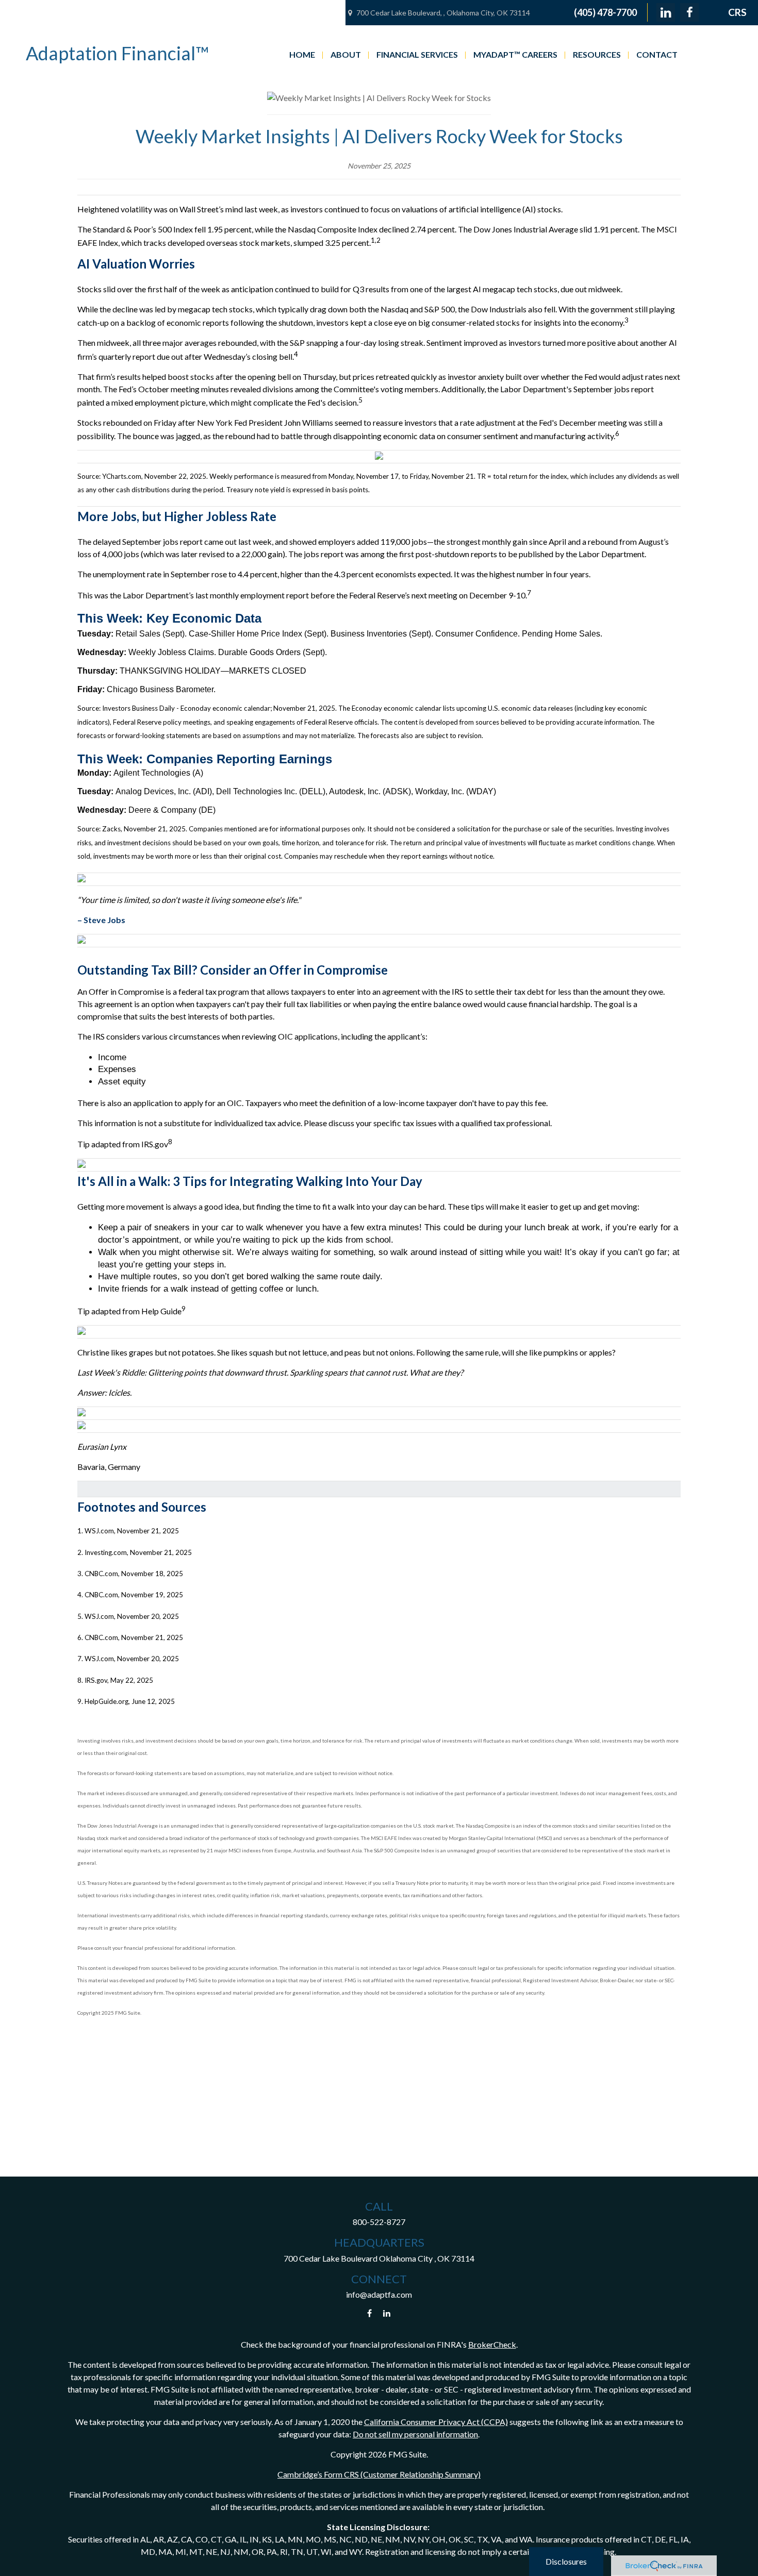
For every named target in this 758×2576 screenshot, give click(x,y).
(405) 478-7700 (605, 12)
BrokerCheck (492, 2344)
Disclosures (566, 2561)
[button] (302, 54)
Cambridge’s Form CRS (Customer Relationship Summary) (379, 2474)
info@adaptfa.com (379, 2294)
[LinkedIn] (666, 12)
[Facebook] (689, 12)
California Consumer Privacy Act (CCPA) (436, 2422)
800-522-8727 (379, 2222)
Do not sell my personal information (415, 2434)
